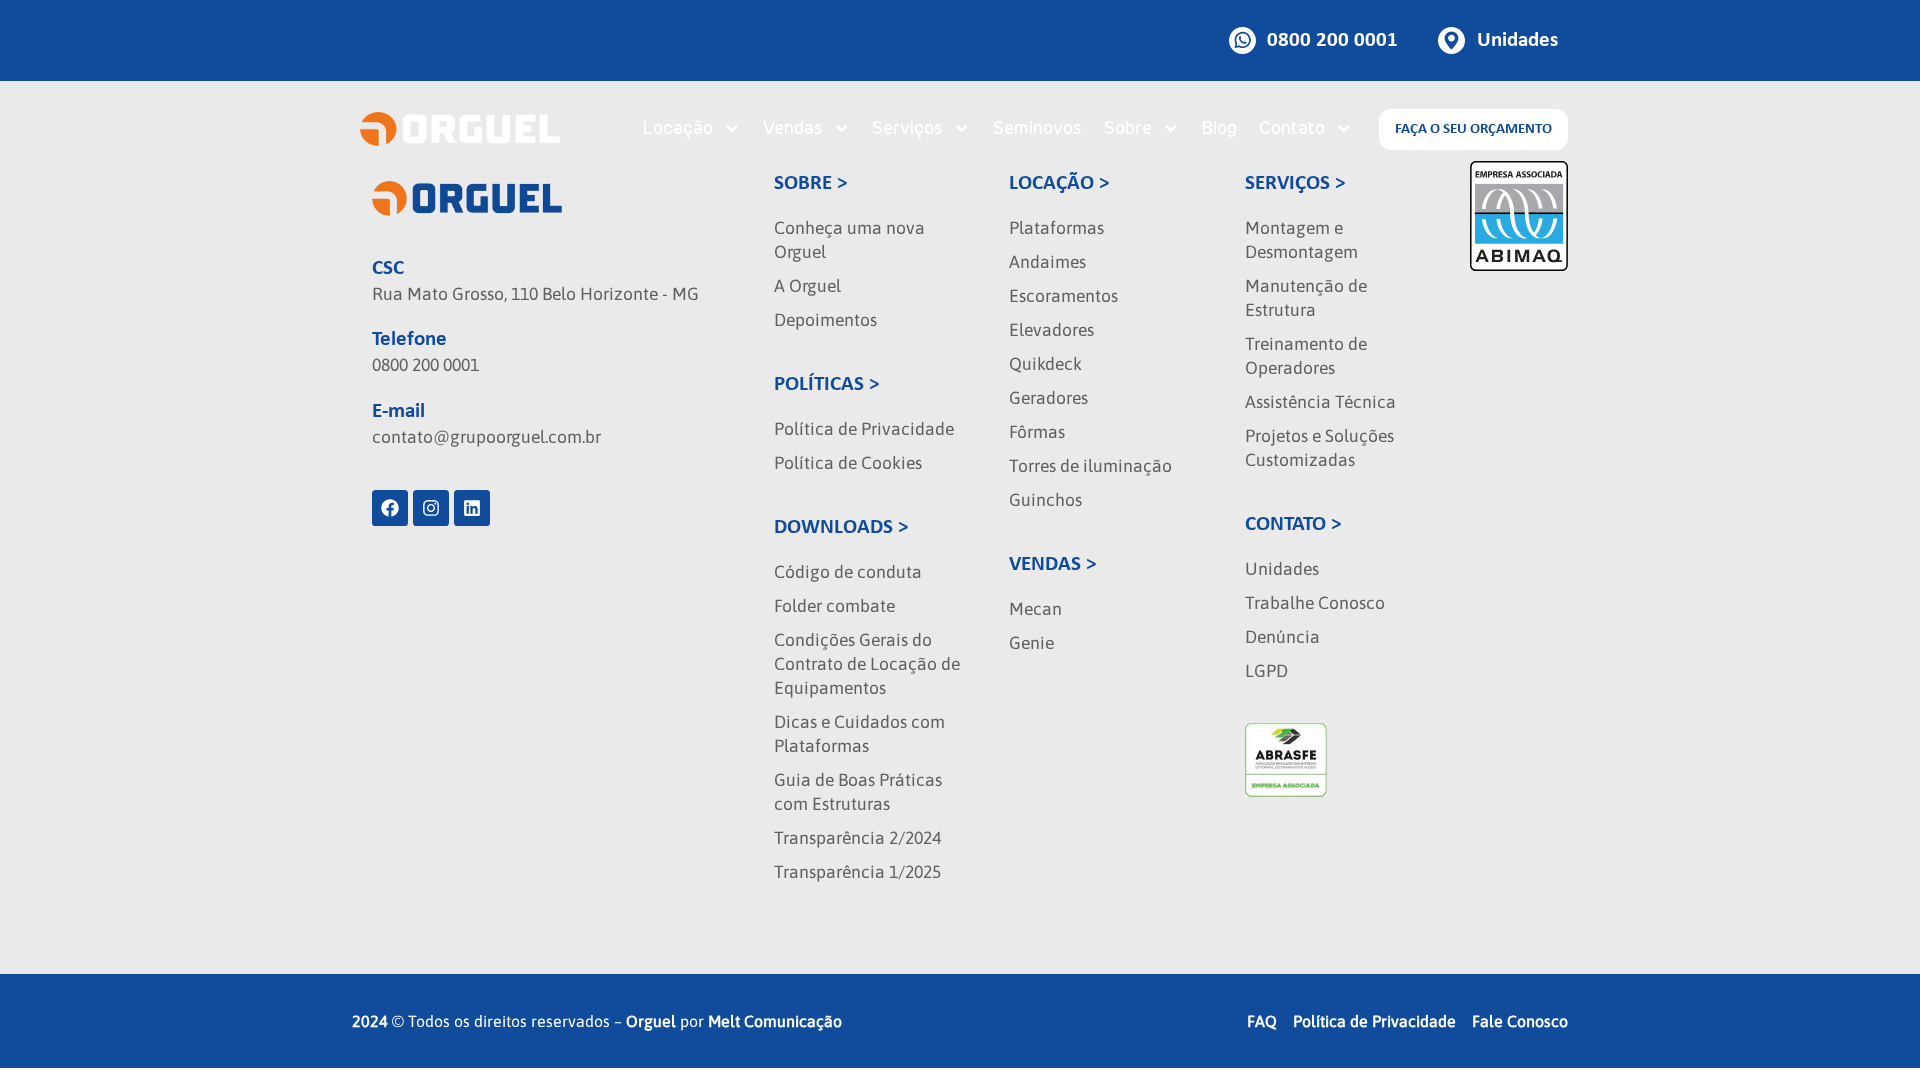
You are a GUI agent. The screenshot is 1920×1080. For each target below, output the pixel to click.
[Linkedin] (472, 508)
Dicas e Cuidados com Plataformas (859, 734)
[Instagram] (431, 508)
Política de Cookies (848, 463)
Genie (1031, 643)
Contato (1292, 129)
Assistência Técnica (1320, 402)
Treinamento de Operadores (1306, 356)
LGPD (1266, 671)
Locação (677, 129)
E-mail (398, 411)
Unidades (1282, 569)
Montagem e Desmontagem (1301, 240)
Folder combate (834, 606)
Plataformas (1056, 228)
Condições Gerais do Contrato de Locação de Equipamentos (867, 664)
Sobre (1128, 129)
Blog (1219, 129)
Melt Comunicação (775, 1021)
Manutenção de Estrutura (1306, 298)
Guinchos (1045, 500)
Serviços (907, 129)
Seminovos (1037, 129)
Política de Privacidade (864, 429)
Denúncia (1282, 637)
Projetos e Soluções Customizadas (1319, 448)
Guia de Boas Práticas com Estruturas (858, 792)
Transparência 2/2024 (857, 838)
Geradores (1048, 398)
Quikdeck (1045, 364)
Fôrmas (1037, 432)
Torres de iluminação (1090, 466)
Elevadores (1051, 330)
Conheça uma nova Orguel (849, 240)
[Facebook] (390, 508)
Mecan (1035, 609)
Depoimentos (825, 320)
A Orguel (807, 286)
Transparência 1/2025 (857, 872)
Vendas (793, 129)
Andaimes (1047, 262)
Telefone (409, 339)
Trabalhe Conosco (1315, 603)
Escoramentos (1063, 296)
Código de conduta (848, 572)
